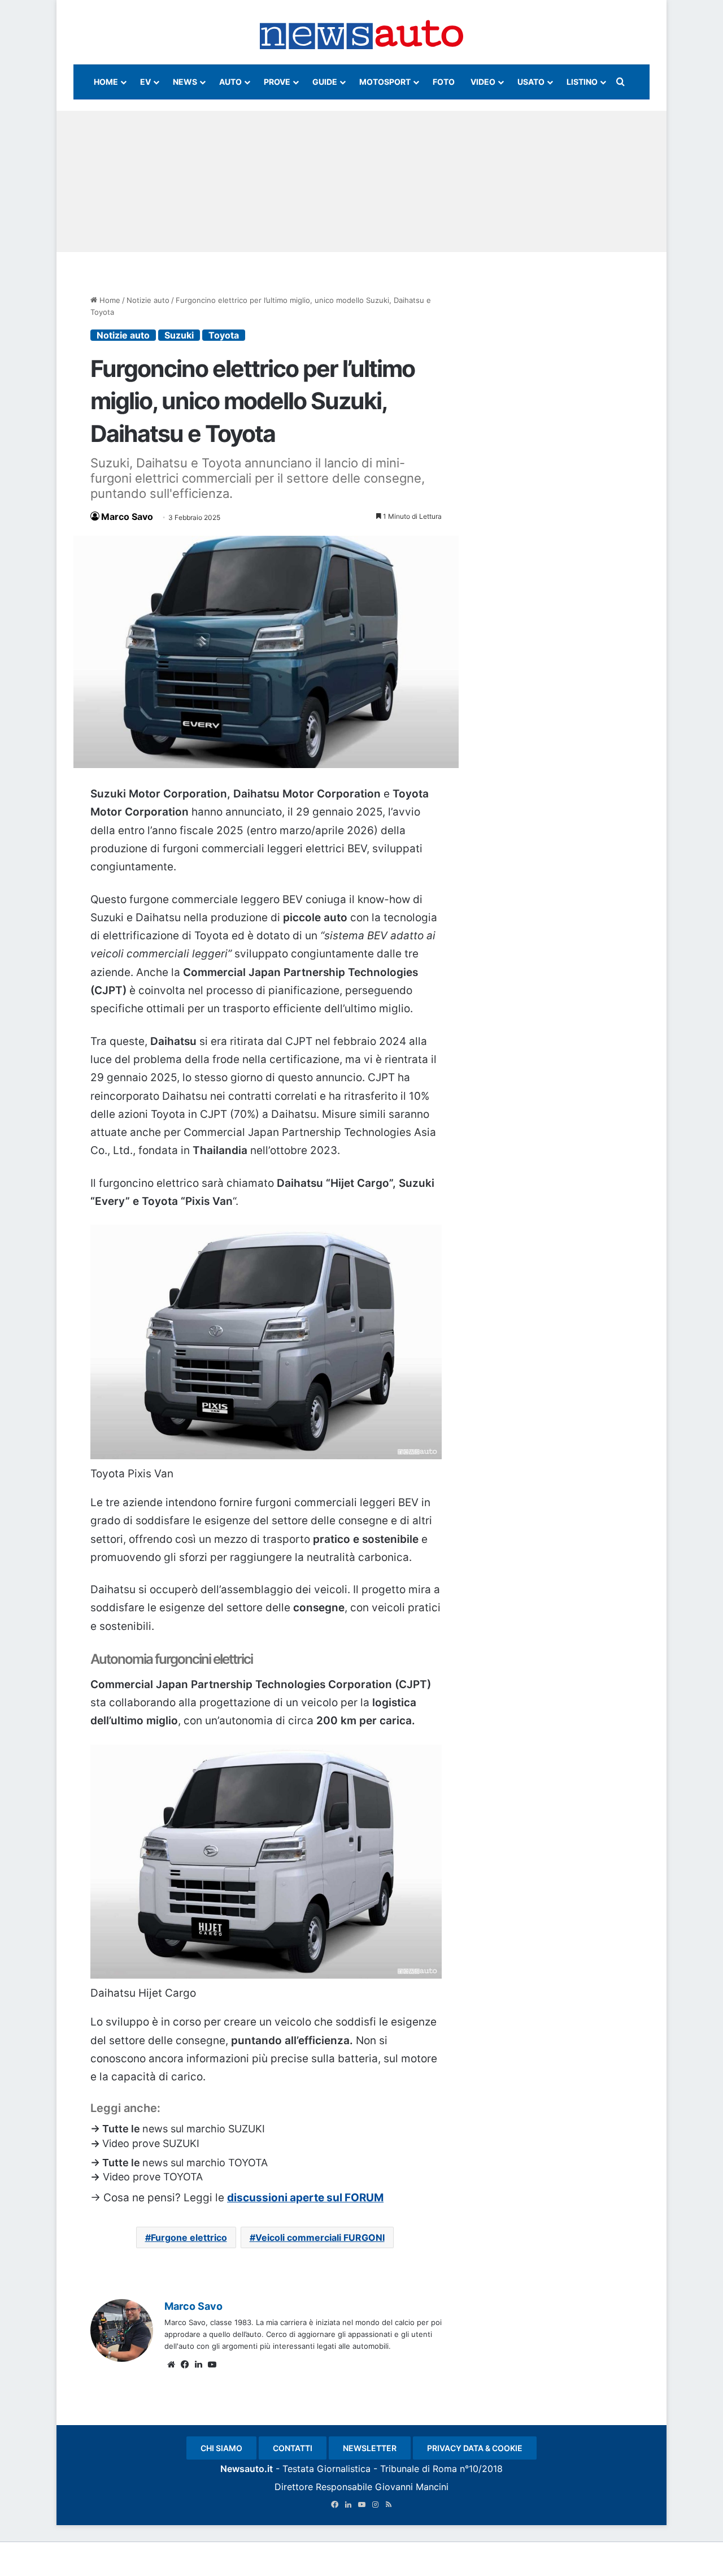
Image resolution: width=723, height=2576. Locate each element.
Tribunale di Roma (419, 2469)
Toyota (224, 335)
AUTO (230, 82)
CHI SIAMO (221, 2448)
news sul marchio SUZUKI (204, 2129)
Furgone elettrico (189, 2237)
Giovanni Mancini (412, 2487)
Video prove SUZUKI (151, 2143)
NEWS (185, 82)
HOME (106, 82)
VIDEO (483, 82)
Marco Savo (127, 517)
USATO (531, 82)
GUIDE (325, 82)
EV (145, 82)
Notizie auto (148, 300)
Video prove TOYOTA (151, 2177)
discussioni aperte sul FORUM (305, 2198)
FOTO (444, 82)
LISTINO (582, 82)
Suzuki (179, 335)
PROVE (277, 82)
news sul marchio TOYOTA (205, 2163)
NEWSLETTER (370, 2448)
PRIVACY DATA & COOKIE (475, 2448)
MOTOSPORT (385, 82)
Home (109, 300)
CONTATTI (293, 2448)
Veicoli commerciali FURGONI (320, 2237)
